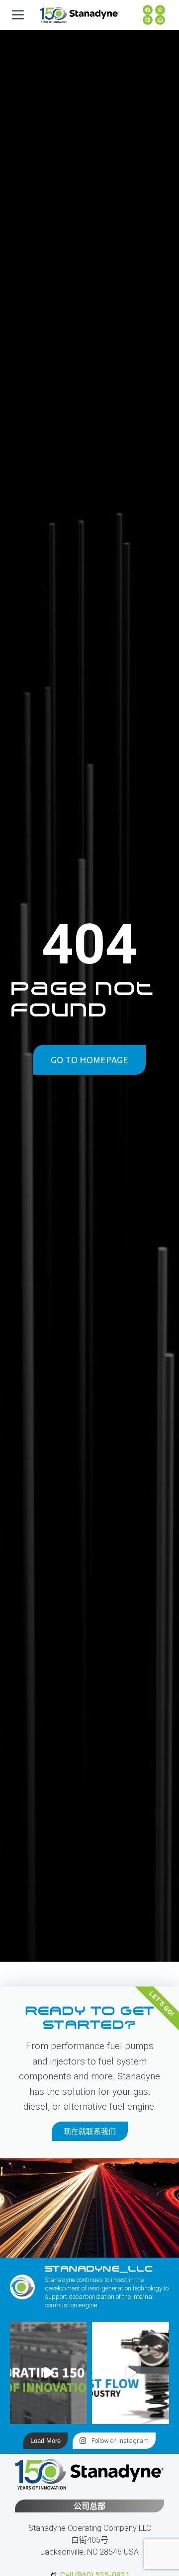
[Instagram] (160, 10)
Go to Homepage (89, 1060)
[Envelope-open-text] (160, 20)
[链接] (148, 20)
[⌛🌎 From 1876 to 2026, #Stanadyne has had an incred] (48, 2373)
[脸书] (148, 10)
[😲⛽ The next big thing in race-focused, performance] (131, 2373)
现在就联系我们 (90, 2131)
